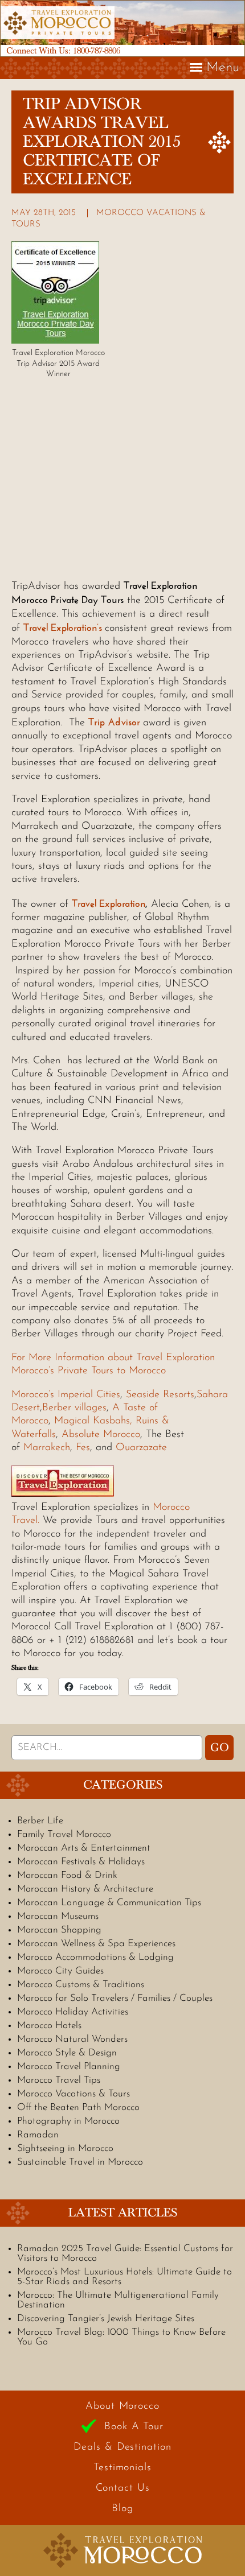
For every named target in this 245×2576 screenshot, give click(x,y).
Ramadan (38, 2135)
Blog (122, 2509)
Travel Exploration (109, 903)
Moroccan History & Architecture (85, 1889)
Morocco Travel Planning (69, 2067)
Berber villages (74, 1408)
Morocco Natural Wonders (72, 2039)
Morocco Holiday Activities (73, 2012)
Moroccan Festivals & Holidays (81, 1862)
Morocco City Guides (60, 1971)
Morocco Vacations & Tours (73, 2094)
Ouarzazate (141, 1448)
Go (220, 1748)
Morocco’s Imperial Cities (66, 1395)
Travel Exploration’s (63, 628)
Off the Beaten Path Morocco (78, 2108)
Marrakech (47, 1448)
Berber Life (40, 1821)
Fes (83, 1448)
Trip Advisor (116, 722)
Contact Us (123, 2488)
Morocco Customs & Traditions (81, 1985)
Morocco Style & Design (67, 2053)
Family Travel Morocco (64, 1834)
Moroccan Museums (58, 1916)
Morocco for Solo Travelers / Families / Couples (115, 1998)
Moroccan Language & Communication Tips (109, 1903)
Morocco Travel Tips (59, 2080)
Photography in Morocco (68, 2121)
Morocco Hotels (49, 2026)
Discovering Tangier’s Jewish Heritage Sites (106, 2319)
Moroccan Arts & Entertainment (84, 1848)
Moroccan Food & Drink (67, 1875)
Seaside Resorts (160, 1395)
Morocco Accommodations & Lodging (95, 1957)
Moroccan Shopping (59, 1930)
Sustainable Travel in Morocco (80, 2162)
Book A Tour (134, 2427)
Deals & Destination (122, 2447)
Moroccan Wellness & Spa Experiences (96, 1944)
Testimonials (122, 2468)
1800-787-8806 (97, 51)
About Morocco (122, 2406)
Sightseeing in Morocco (65, 2148)
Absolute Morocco (101, 1435)
